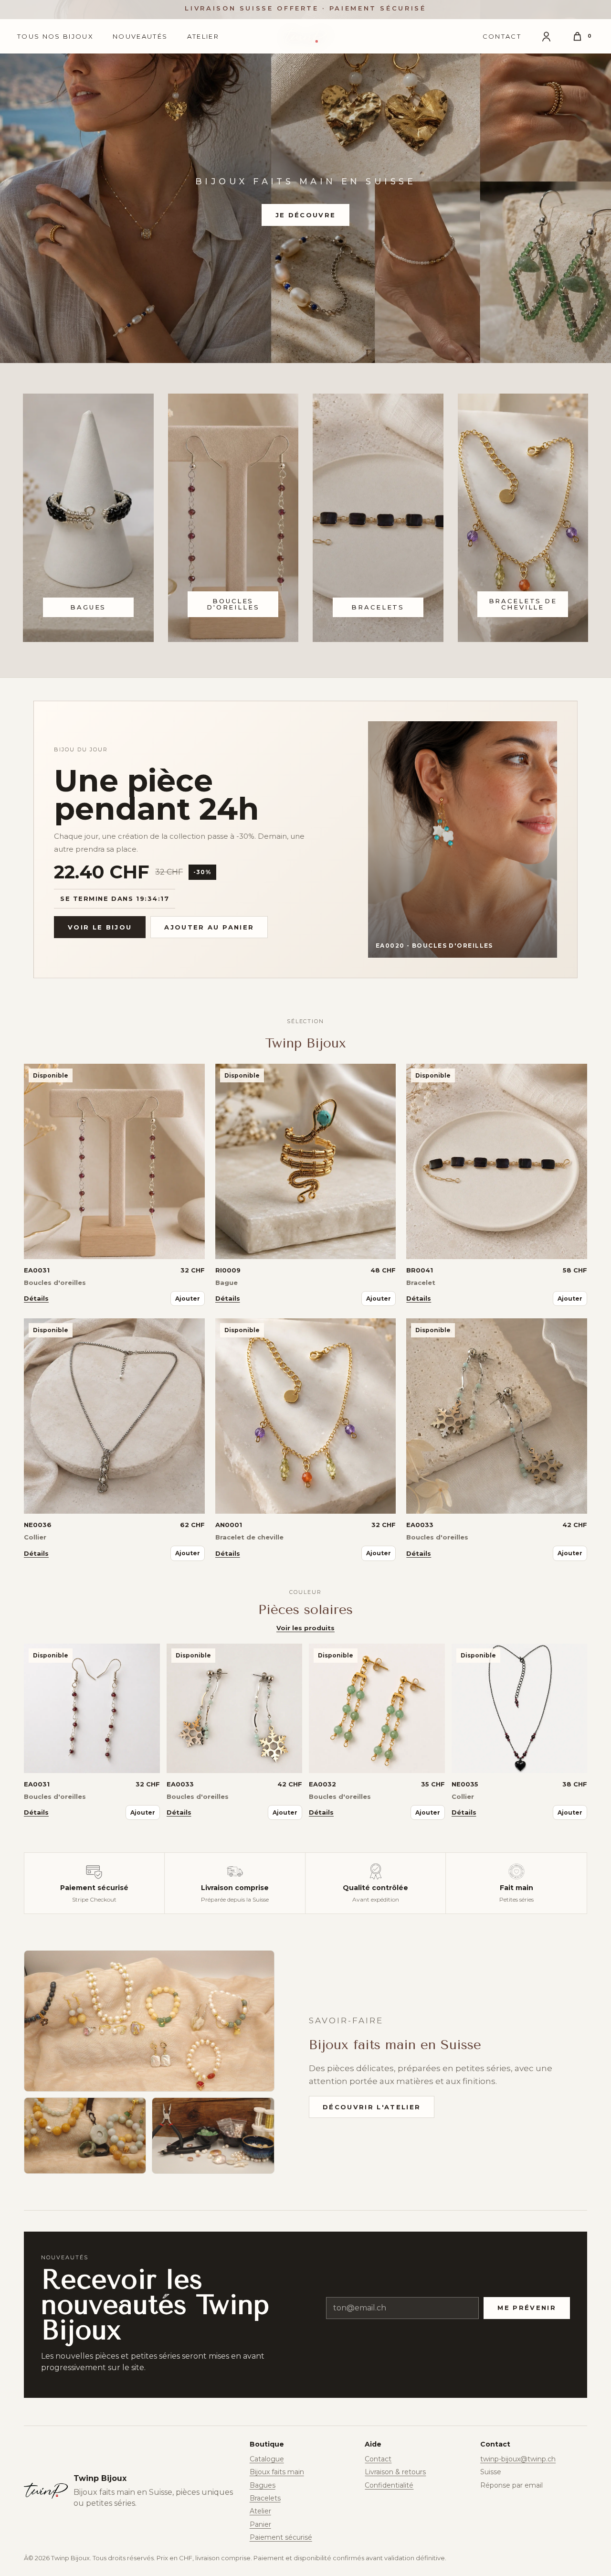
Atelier (203, 36)
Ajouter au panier (209, 927)
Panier (260, 2524)
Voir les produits (305, 1628)
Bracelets (265, 2498)
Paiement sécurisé (281, 2537)
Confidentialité (389, 2485)
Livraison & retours (395, 2472)
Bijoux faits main (277, 2472)
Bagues (263, 2485)
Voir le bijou (100, 927)
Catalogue (267, 2459)
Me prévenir (527, 2308)
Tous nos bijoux (55, 36)
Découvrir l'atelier (372, 2107)
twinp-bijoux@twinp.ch (518, 2459)
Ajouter (188, 1299)
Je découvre (306, 215)
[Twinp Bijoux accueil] (305, 36)
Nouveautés (140, 36)
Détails (36, 1298)
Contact (502, 36)
